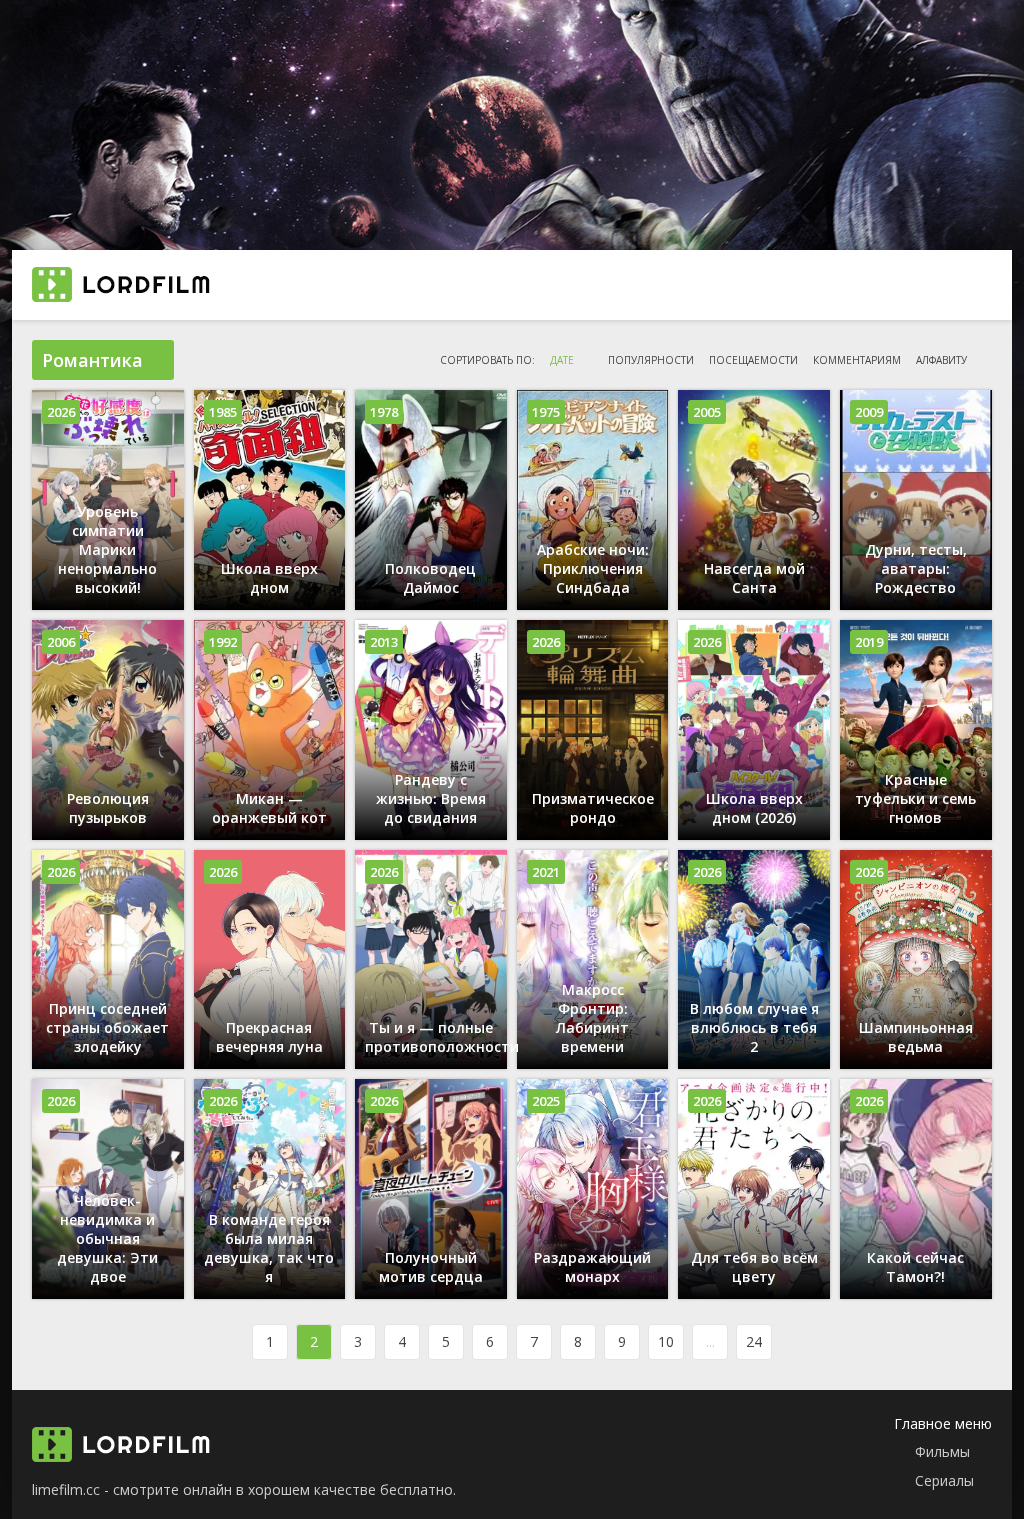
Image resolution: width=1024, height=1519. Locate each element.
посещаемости (753, 360)
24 (754, 1341)
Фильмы (942, 1451)
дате (562, 360)
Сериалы (944, 1480)
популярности (651, 360)
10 (666, 1341)
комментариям (857, 360)
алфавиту (941, 360)
